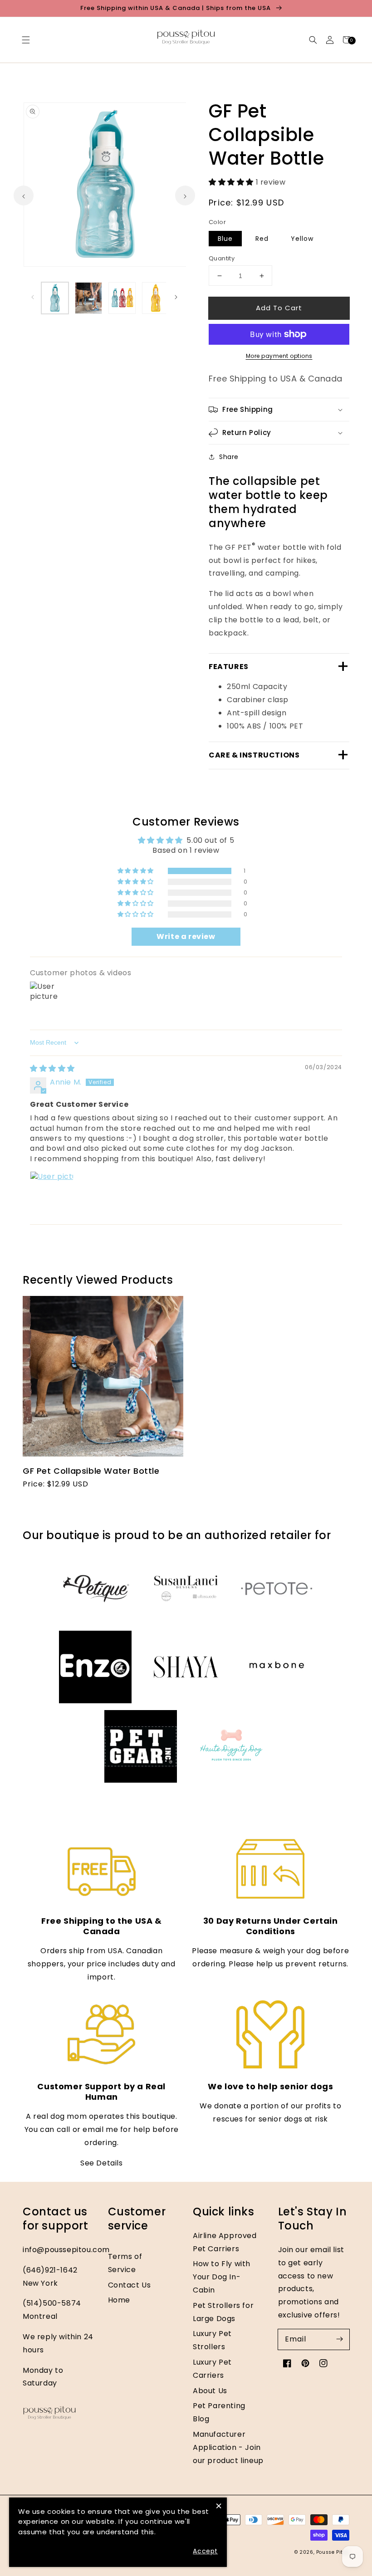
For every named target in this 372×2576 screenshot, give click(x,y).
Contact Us (130, 2285)
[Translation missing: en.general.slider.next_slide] (176, 296)
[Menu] (26, 40)
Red (262, 239)
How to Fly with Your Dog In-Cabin (222, 2277)
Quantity (222, 258)
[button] (313, 40)
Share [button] (229, 457)
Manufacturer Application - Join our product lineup (228, 2447)
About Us (210, 2391)
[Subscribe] (339, 2339)
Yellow (302, 239)
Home (119, 2300)
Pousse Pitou (333, 2552)
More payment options (279, 356)
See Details (102, 2163)
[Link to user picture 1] (52, 1193)
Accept (205, 2551)
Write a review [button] (186, 936)
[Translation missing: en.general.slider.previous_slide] (33, 296)
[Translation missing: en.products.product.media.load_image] (55, 298)
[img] (52, 1068)
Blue (225, 239)
